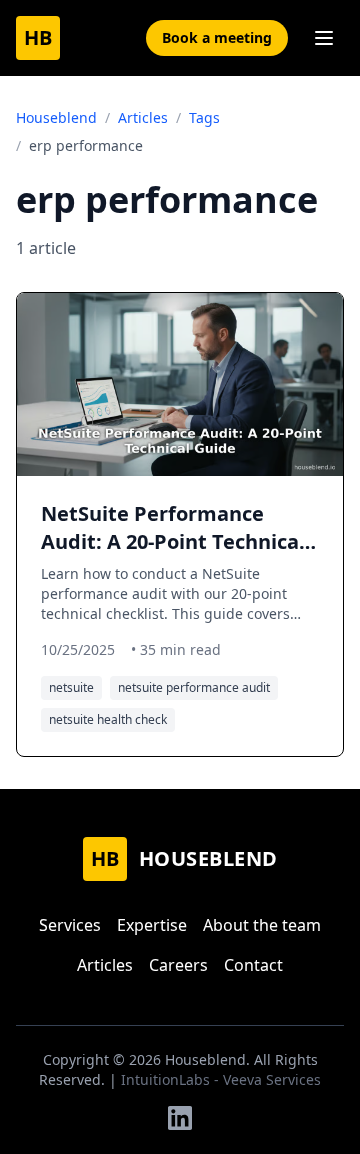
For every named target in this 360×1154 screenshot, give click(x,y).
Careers (178, 965)
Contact (253, 965)
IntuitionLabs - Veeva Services (221, 1079)
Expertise (152, 925)
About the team (262, 925)
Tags (204, 117)
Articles (143, 117)
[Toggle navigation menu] (324, 38)
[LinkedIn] (180, 1118)
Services (70, 925)
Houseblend (56, 117)
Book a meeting (217, 37)
